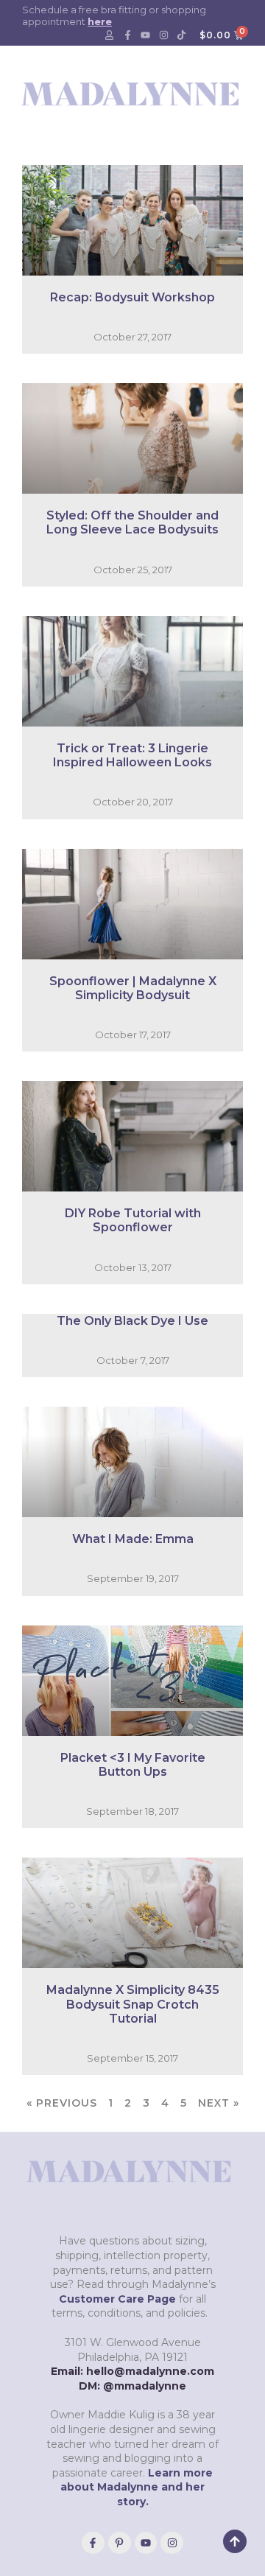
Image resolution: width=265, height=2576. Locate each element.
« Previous (62, 2103)
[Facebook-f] (127, 35)
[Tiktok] (182, 35)
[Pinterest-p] (120, 2543)
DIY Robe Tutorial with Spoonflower (133, 1220)
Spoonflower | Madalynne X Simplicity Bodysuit (133, 988)
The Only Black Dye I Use (132, 1321)
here (100, 21)
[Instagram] (163, 35)
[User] (110, 35)
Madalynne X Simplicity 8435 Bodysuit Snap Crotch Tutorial (133, 2004)
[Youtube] (146, 35)
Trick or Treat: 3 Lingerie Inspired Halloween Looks (132, 755)
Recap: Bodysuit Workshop (132, 297)
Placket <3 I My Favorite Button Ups (133, 1765)
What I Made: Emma (133, 1539)
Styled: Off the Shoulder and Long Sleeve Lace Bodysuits (132, 522)
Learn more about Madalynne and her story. (137, 2487)
